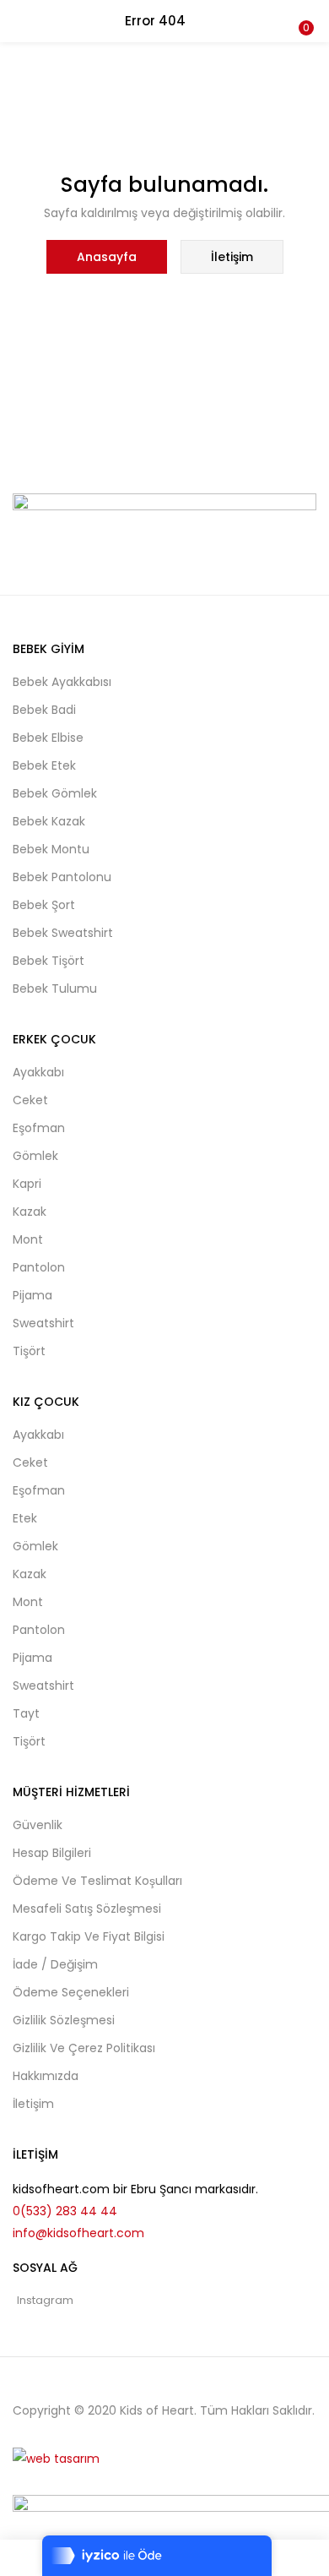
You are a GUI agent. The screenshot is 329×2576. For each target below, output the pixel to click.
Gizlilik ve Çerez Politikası (84, 2048)
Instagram (45, 2300)
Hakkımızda (46, 2076)
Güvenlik (38, 1825)
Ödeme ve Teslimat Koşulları (97, 1881)
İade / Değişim (55, 1964)
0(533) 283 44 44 (65, 2211)
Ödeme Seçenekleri (71, 1992)
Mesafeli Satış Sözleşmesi (87, 1909)
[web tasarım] (56, 2458)
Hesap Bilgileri (52, 1853)
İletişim (232, 257)
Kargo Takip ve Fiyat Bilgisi (89, 1936)
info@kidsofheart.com (78, 2233)
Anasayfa (107, 257)
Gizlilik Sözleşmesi (64, 2020)
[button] (304, 11)
